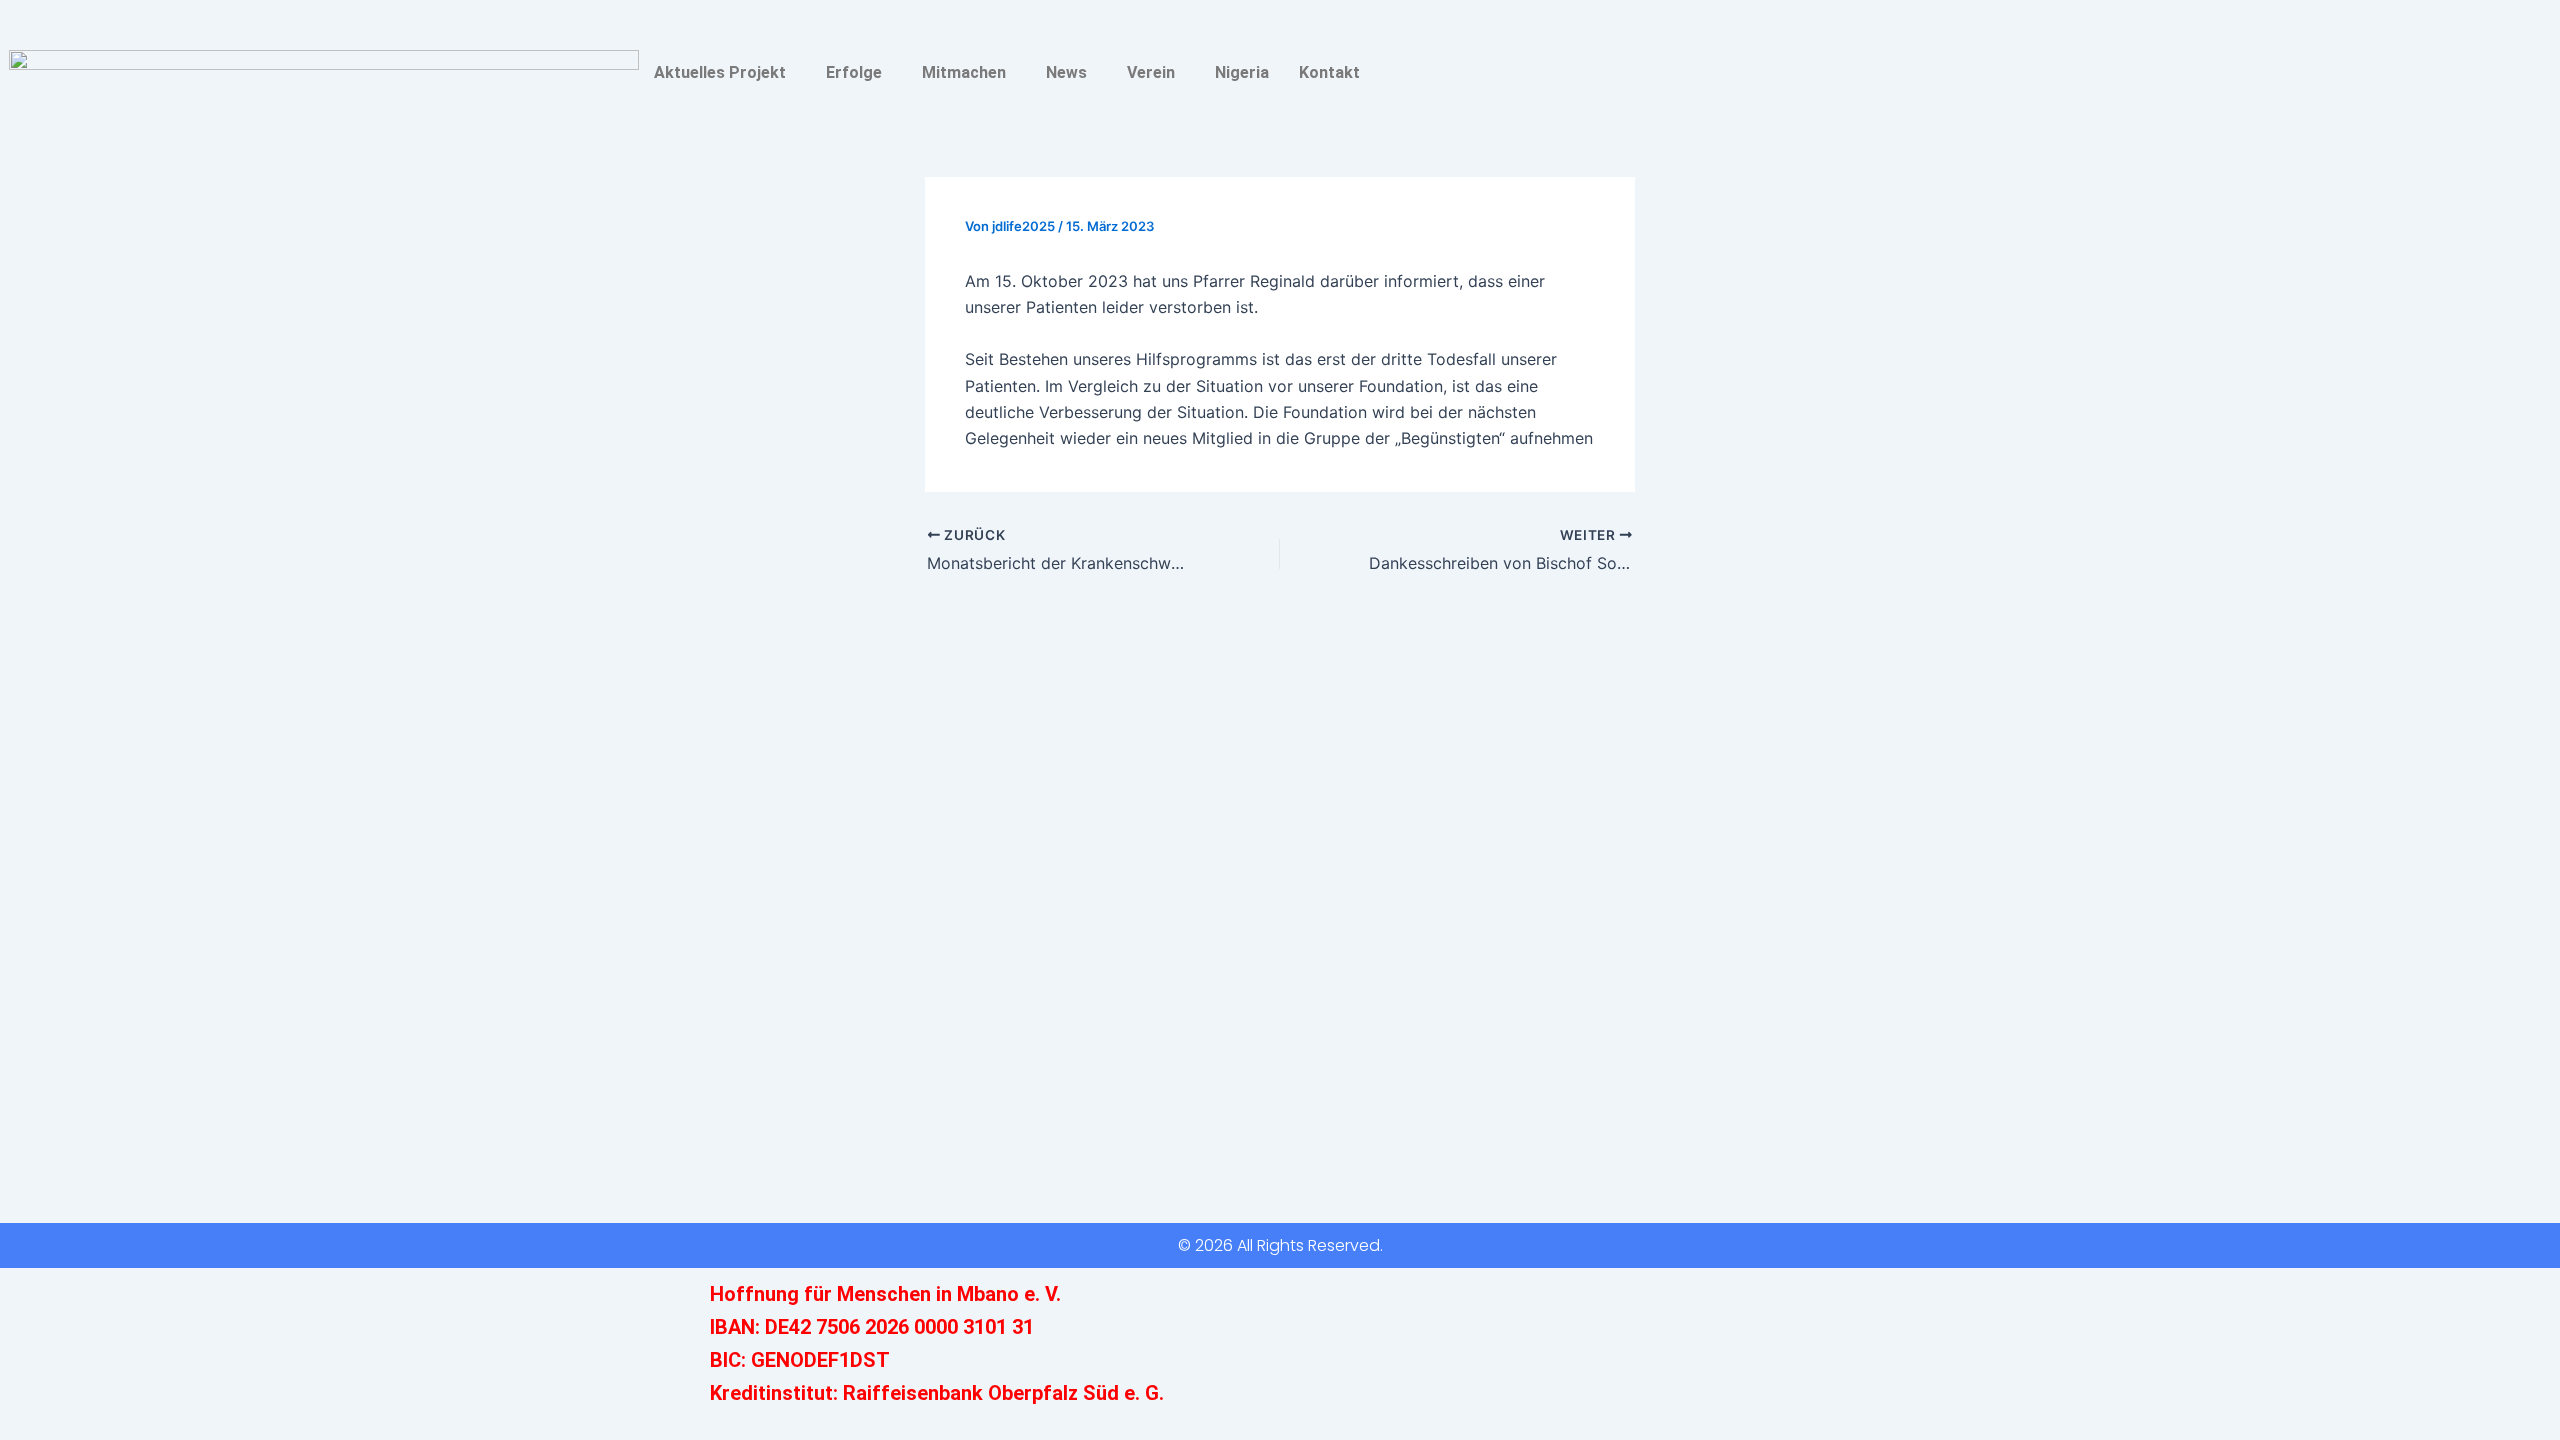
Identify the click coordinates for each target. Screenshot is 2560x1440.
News (1066, 72)
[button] (725, 73)
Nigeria (1242, 72)
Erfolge (854, 72)
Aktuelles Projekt (720, 72)
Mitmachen (964, 72)
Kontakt (1329, 72)
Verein (1151, 72)
